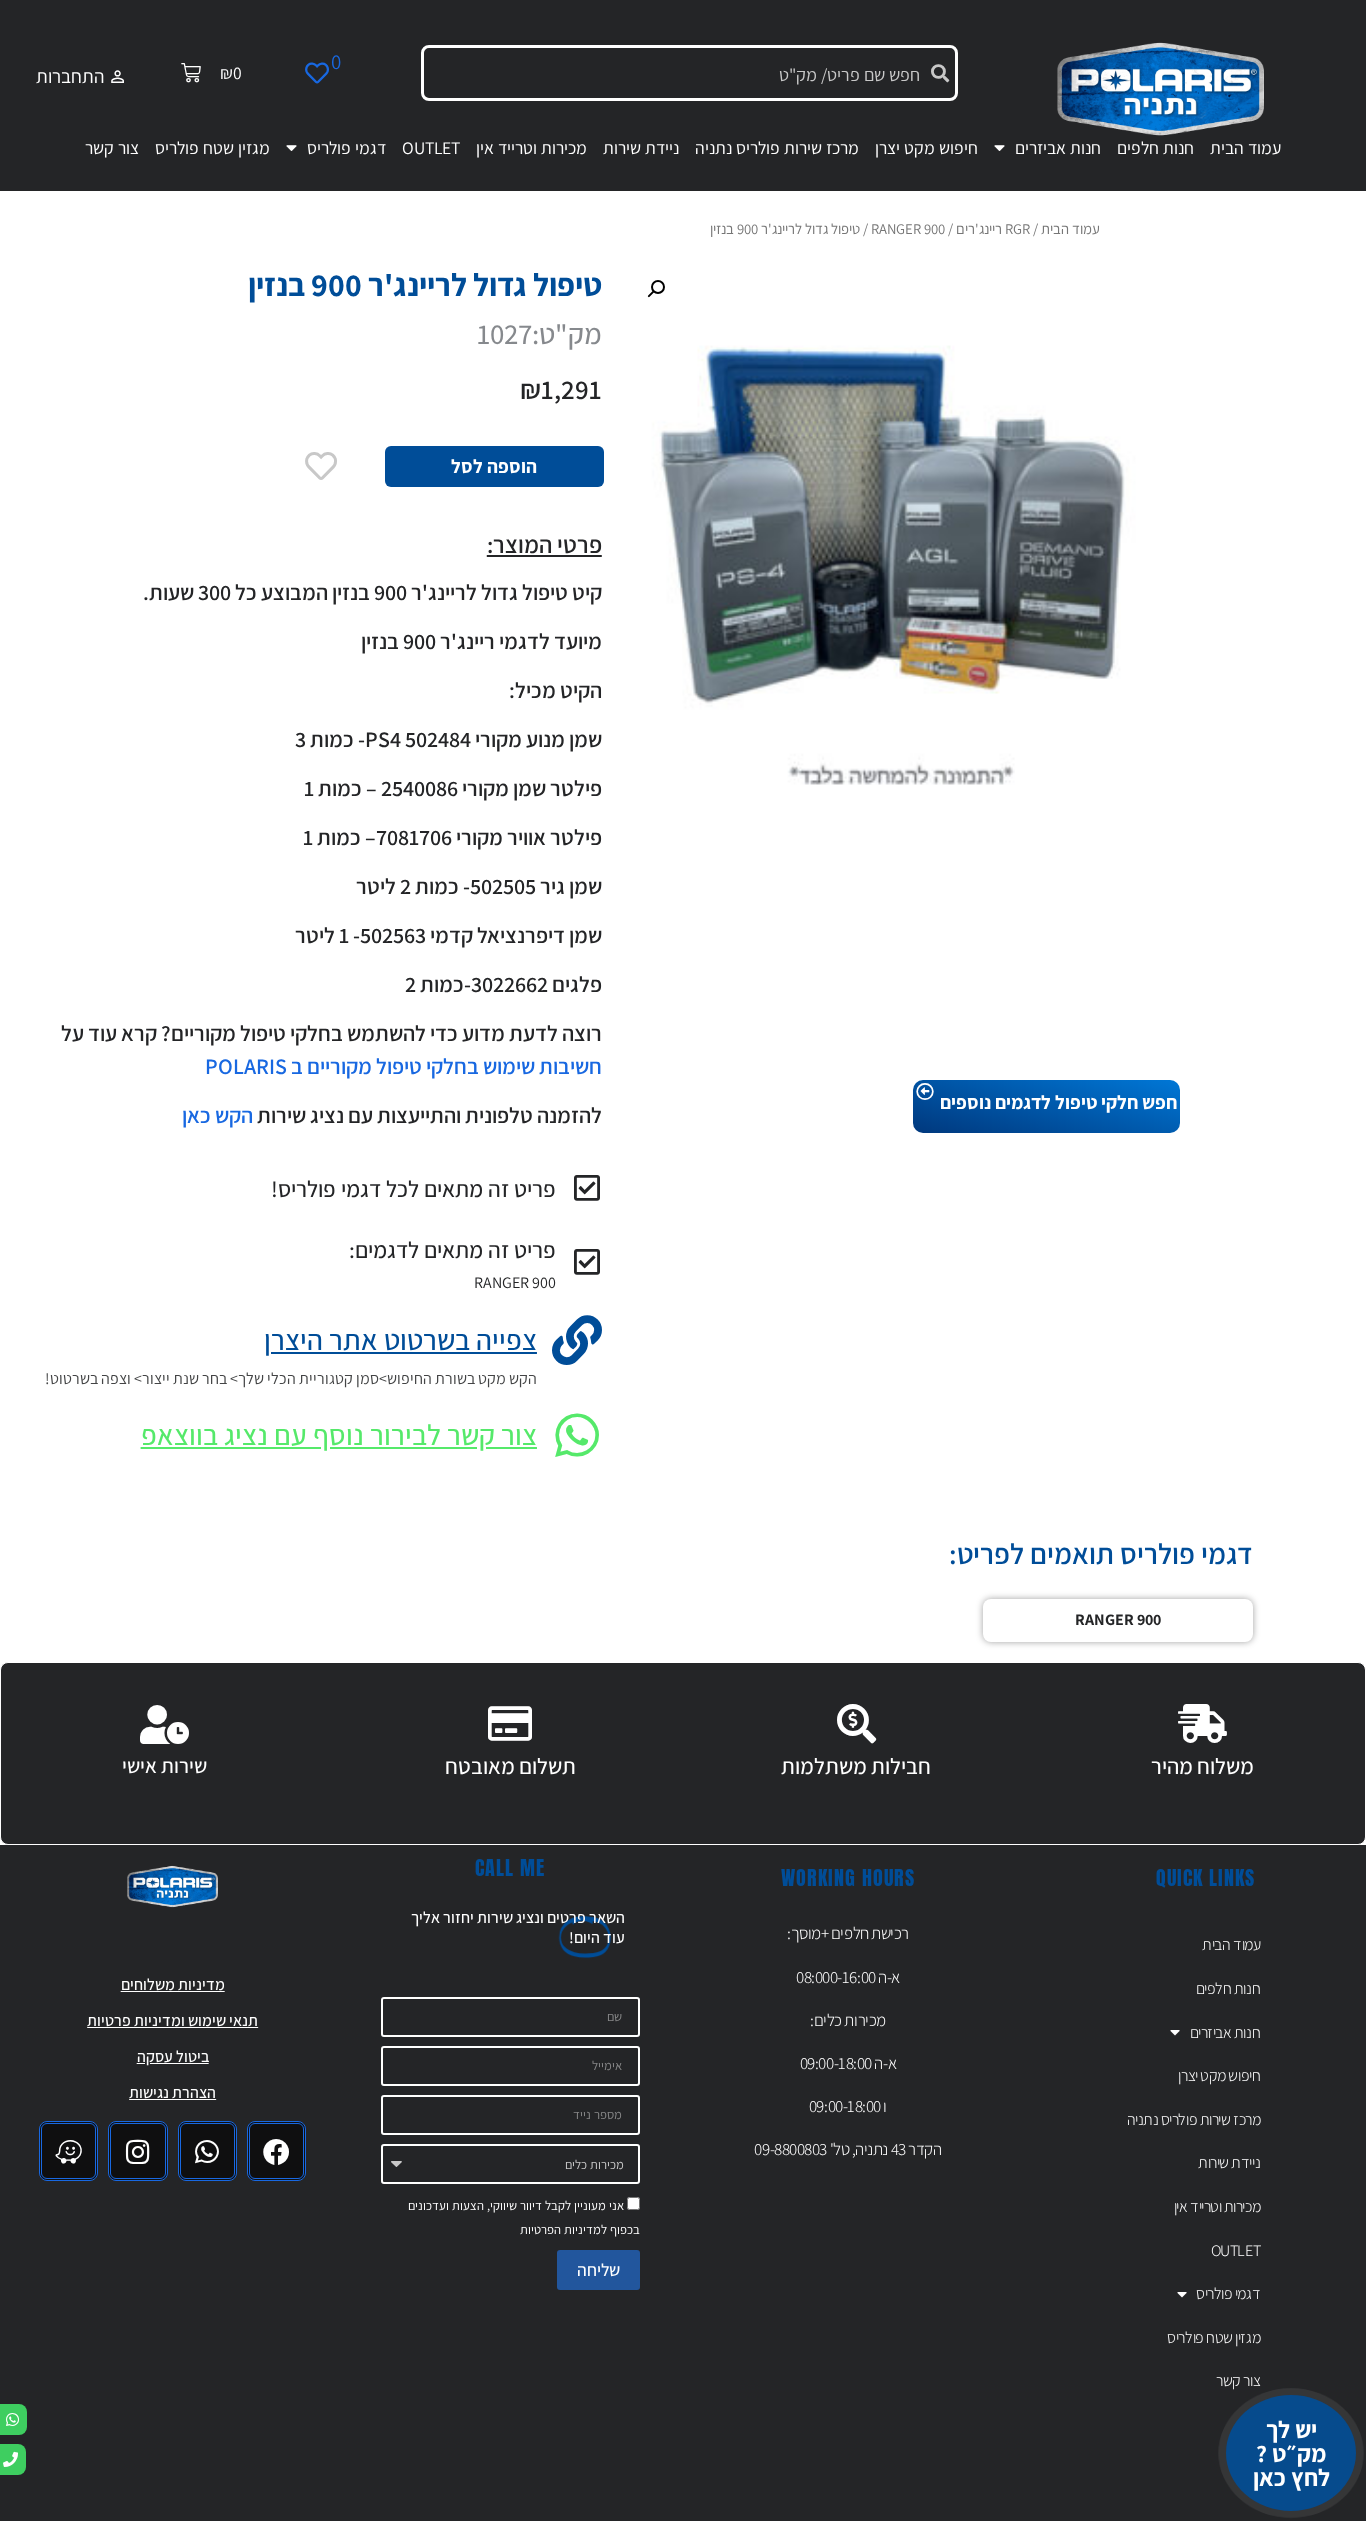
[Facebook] (276, 2150)
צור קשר (112, 147)
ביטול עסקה (173, 2056)
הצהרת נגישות (172, 2092)
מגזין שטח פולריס (212, 147)
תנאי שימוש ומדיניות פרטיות (172, 2020)
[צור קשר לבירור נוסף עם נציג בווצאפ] (577, 1435)
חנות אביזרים (1058, 147)
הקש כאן (217, 1115)
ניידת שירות (641, 147)
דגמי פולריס (346, 147)
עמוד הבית (1245, 147)
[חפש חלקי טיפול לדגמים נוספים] (925, 1092)
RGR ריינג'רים (993, 228)
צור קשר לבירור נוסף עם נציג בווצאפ (339, 1434)
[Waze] (68, 2150)
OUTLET (431, 147)
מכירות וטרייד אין (531, 147)
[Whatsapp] (207, 2150)
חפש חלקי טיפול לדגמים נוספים (1058, 1102)
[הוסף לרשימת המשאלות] (321, 466)
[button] (656, 289)
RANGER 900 (515, 1282)
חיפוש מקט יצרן (926, 147)
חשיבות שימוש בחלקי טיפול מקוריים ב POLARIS (401, 1066)
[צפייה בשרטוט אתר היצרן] (577, 1340)
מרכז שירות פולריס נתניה (777, 147)
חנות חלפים (1155, 147)
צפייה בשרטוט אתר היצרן (400, 1339)
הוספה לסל (494, 466)
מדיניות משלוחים (173, 1984)
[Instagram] (137, 2150)
